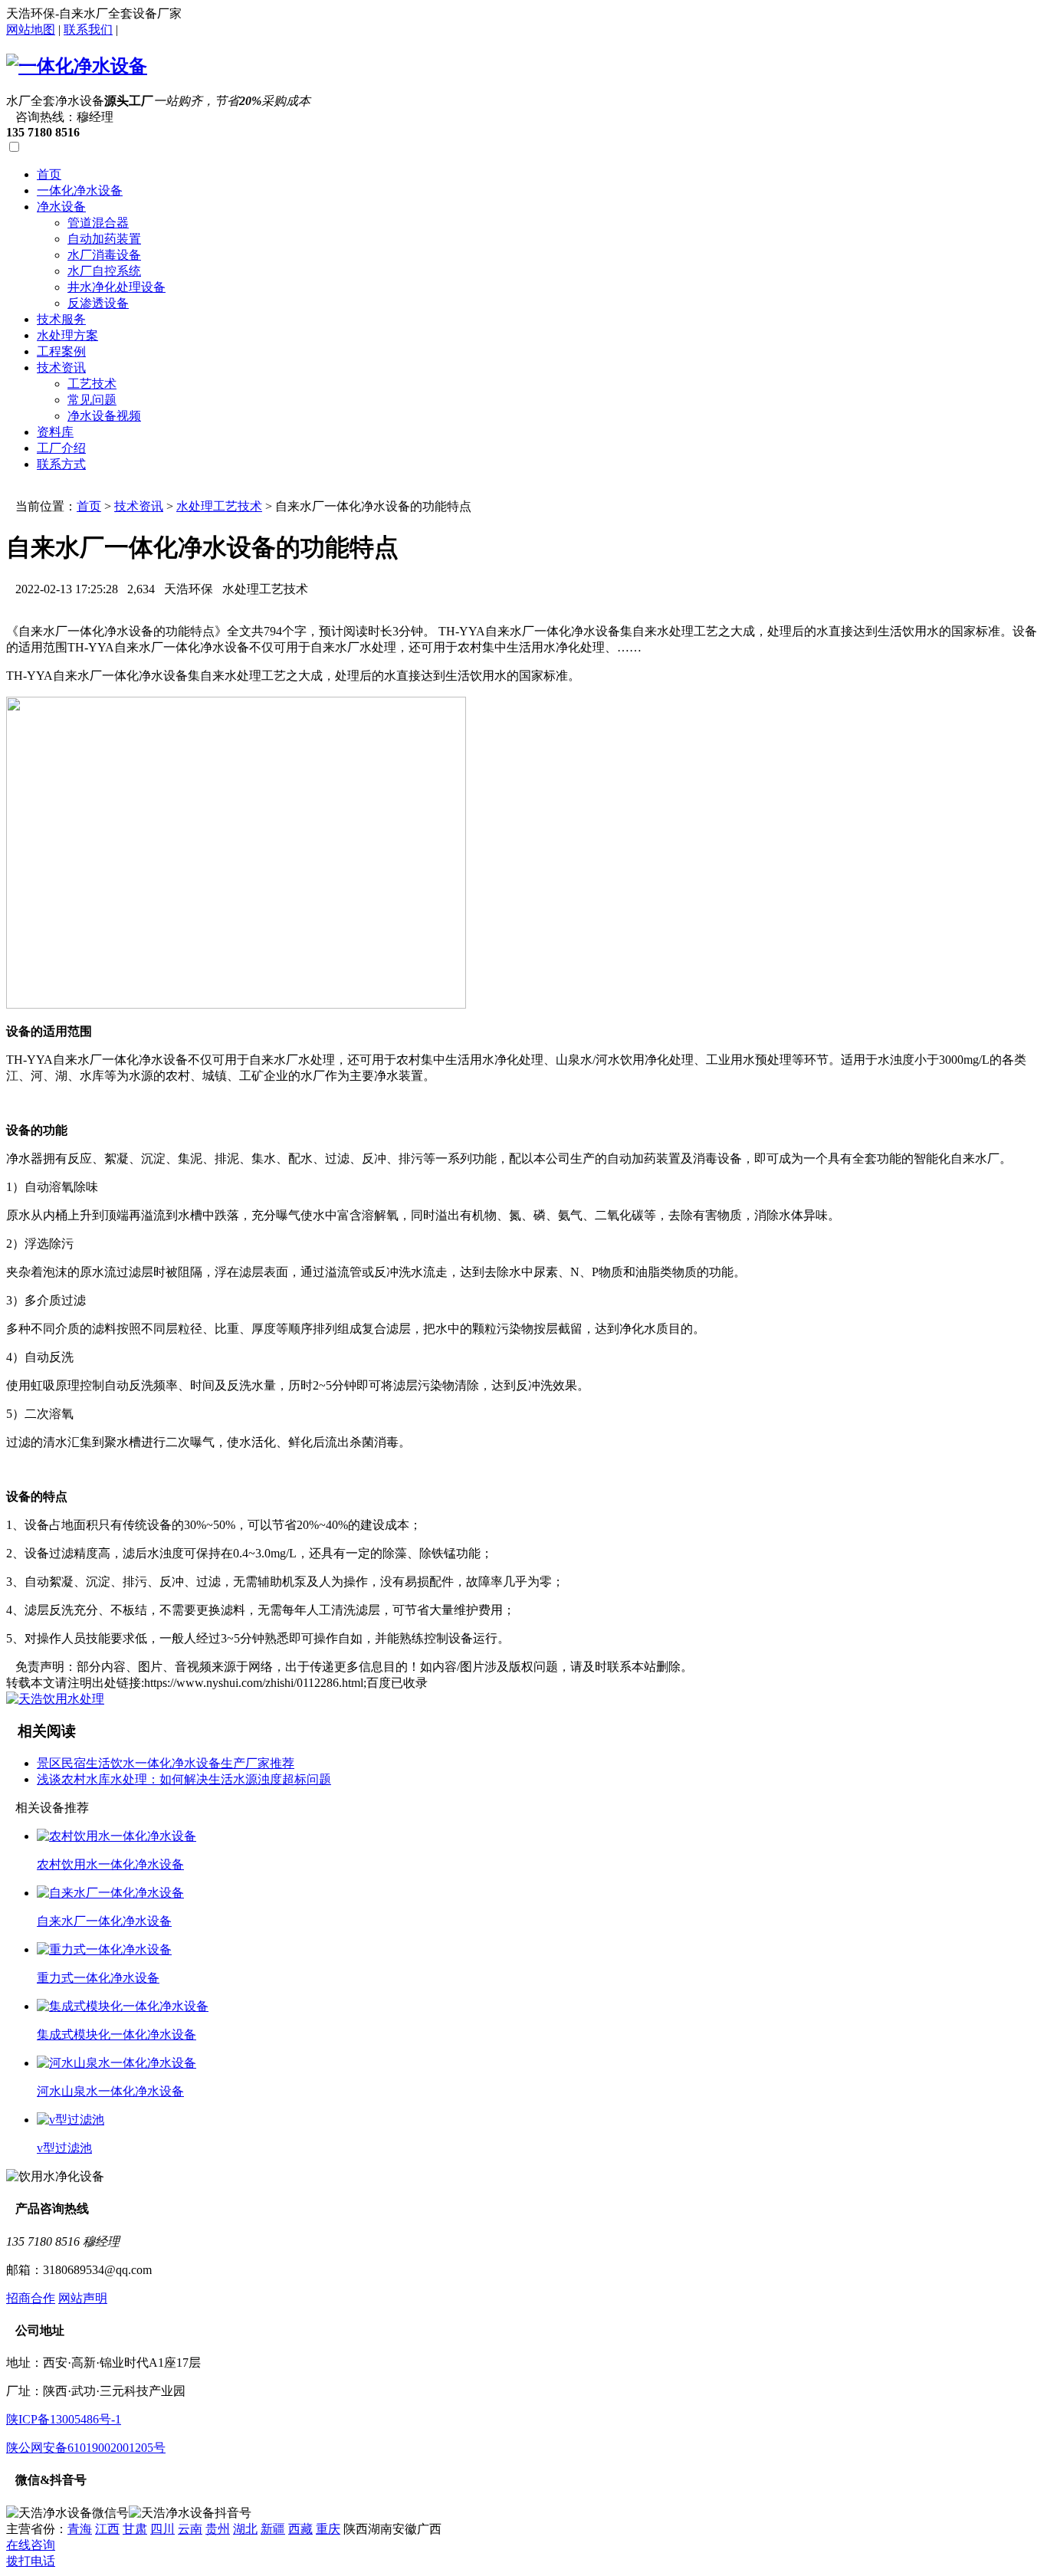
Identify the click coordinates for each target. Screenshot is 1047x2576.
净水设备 (61, 207)
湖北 (245, 2529)
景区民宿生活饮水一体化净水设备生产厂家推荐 (166, 1763)
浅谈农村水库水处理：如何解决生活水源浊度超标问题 (184, 1779)
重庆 (328, 2529)
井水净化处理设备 (117, 287)
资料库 (55, 432)
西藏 (300, 2529)
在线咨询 (31, 2545)
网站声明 (83, 2298)
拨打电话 (31, 2561)
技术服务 (61, 319)
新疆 (273, 2529)
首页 (49, 174)
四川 (162, 2529)
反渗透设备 (98, 303)
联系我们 (88, 30)
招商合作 (31, 2298)
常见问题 (92, 400)
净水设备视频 (104, 416)
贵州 (218, 2529)
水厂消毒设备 (104, 255)
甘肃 (135, 2529)
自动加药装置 (104, 239)
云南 (190, 2529)
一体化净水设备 (80, 190)
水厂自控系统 (104, 271)
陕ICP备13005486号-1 (64, 2419)
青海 (80, 2529)
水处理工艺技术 (219, 506)
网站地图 (31, 30)
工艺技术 (92, 384)
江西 (107, 2529)
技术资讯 (61, 368)
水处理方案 (67, 335)
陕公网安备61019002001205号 (86, 2448)
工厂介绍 (61, 448)
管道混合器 (98, 223)
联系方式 (61, 464)
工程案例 (61, 351)
